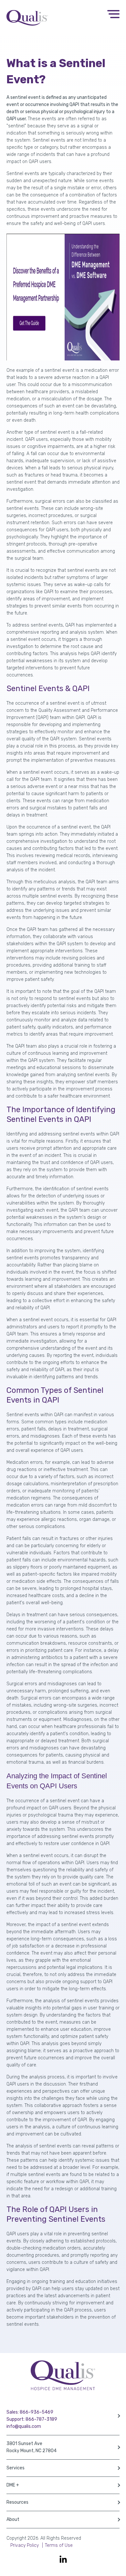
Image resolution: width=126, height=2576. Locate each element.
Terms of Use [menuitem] (59, 2545)
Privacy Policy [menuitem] (25, 2545)
